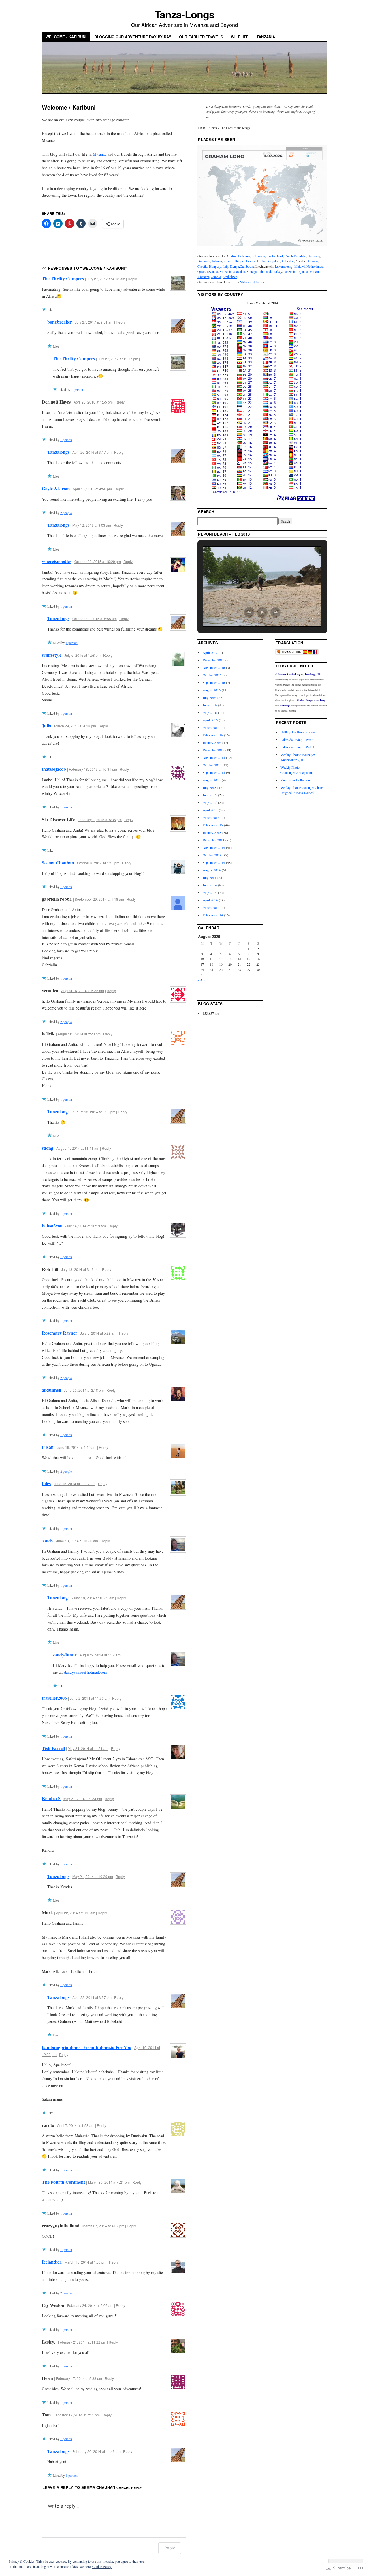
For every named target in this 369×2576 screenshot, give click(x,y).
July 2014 (209, 877)
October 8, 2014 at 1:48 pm (98, 863)
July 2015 (209, 787)
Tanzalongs (58, 452)
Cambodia (247, 266)
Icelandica (52, 2262)
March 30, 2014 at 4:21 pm (109, 2182)
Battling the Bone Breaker (298, 732)
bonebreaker (60, 322)
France (251, 261)
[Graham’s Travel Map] (262, 245)
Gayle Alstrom (56, 488)
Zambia (216, 277)
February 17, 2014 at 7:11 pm (77, 2415)
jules (46, 1483)
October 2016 (212, 675)
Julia (47, 726)
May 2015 (210, 802)
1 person (77, 389)
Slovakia (239, 271)
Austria (231, 256)
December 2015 (213, 750)
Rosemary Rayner (60, 1333)
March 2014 (211, 907)
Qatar (201, 271)
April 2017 (210, 652)
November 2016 (214, 667)
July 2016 (209, 697)
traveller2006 (54, 1698)
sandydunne (65, 1655)
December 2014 (213, 840)
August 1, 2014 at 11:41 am (78, 1148)
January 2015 (212, 832)
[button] (249, 612)
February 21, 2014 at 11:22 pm (82, 2342)
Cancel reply (129, 2488)
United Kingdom (269, 261)
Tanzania (266, 37)
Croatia (202, 266)
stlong (48, 1148)
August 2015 (212, 780)
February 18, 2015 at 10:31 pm (93, 769)
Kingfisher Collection (295, 780)
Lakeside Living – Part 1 (297, 747)
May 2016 (210, 712)
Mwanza (100, 154)
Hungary (215, 266)
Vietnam (203, 277)
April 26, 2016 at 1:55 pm (93, 402)
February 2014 (213, 915)
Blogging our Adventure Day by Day (133, 37)
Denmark (204, 261)
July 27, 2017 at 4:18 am (106, 279)
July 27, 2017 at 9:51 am (94, 322)
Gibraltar (288, 261)
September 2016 (214, 682)
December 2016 (213, 660)
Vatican (315, 271)
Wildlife (240, 37)
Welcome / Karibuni (66, 37)
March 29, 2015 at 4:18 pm (75, 726)
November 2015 (214, 757)
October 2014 (212, 855)
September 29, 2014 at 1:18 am (99, 899)
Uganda (303, 271)
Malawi (300, 266)
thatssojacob (54, 769)
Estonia (217, 261)
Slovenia (226, 271)
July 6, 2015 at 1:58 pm (82, 655)
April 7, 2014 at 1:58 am (76, 2125)
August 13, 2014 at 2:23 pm (79, 1034)
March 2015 (211, 817)
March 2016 (211, 727)
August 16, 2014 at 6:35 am (83, 991)
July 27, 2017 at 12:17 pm (118, 359)
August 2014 (212, 870)
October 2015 (212, 765)
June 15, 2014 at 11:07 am (75, 1484)
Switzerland (275, 256)
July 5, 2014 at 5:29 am (98, 1333)
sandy (48, 1540)
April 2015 (210, 810)
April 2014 (210, 900)
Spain (228, 261)
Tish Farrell (53, 1748)
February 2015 (213, 825)
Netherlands (315, 266)
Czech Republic (295, 256)
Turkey (277, 271)
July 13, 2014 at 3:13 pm (80, 1269)
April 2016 (210, 720)
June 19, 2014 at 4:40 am (76, 1447)
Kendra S (51, 1798)
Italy (225, 266)
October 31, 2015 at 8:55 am (95, 619)
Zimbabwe (230, 277)
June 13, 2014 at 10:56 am (77, 1541)
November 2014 (214, 847)
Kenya (235, 266)
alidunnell (51, 1390)
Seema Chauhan (58, 863)
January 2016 (212, 742)
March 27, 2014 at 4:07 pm (103, 2226)
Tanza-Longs (184, 14)
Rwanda (212, 271)
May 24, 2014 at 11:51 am (88, 1748)
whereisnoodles (57, 561)
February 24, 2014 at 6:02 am (90, 2305)
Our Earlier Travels (201, 37)
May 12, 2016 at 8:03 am (92, 525)
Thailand (265, 271)
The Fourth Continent (63, 2182)
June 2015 (210, 795)
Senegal (252, 271)
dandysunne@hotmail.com (86, 1672)
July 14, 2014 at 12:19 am (86, 1226)
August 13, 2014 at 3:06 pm (94, 1112)
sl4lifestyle (52, 655)
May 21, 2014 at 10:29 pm (93, 1876)
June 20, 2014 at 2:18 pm (84, 1390)
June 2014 (210, 885)
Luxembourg (284, 266)
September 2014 (214, 862)
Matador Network (252, 282)
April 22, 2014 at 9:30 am (76, 1913)
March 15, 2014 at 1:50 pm (85, 2262)
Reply (132, 279)
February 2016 (213, 735)
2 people (66, 513)
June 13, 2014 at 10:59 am (93, 1598)
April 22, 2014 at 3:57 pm (92, 1997)
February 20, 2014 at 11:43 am (96, 2451)
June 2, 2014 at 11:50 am (90, 1698)
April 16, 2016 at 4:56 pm (92, 489)
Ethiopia (239, 261)
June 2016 (210, 705)
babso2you (52, 1225)
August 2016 (212, 690)
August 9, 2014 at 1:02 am (100, 1655)
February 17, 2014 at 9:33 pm (79, 2378)
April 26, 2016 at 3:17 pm (92, 452)
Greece (313, 261)
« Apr (202, 980)
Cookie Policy (102, 2566)
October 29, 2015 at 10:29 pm (98, 561)
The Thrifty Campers (63, 278)
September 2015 (214, 772)
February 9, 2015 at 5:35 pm (100, 820)
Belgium (244, 256)
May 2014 (210, 892)
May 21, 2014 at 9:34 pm (83, 1799)
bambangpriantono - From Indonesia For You (87, 2047)
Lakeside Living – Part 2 (297, 740)
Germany (314, 256)
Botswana (258, 256)
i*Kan (48, 1447)
